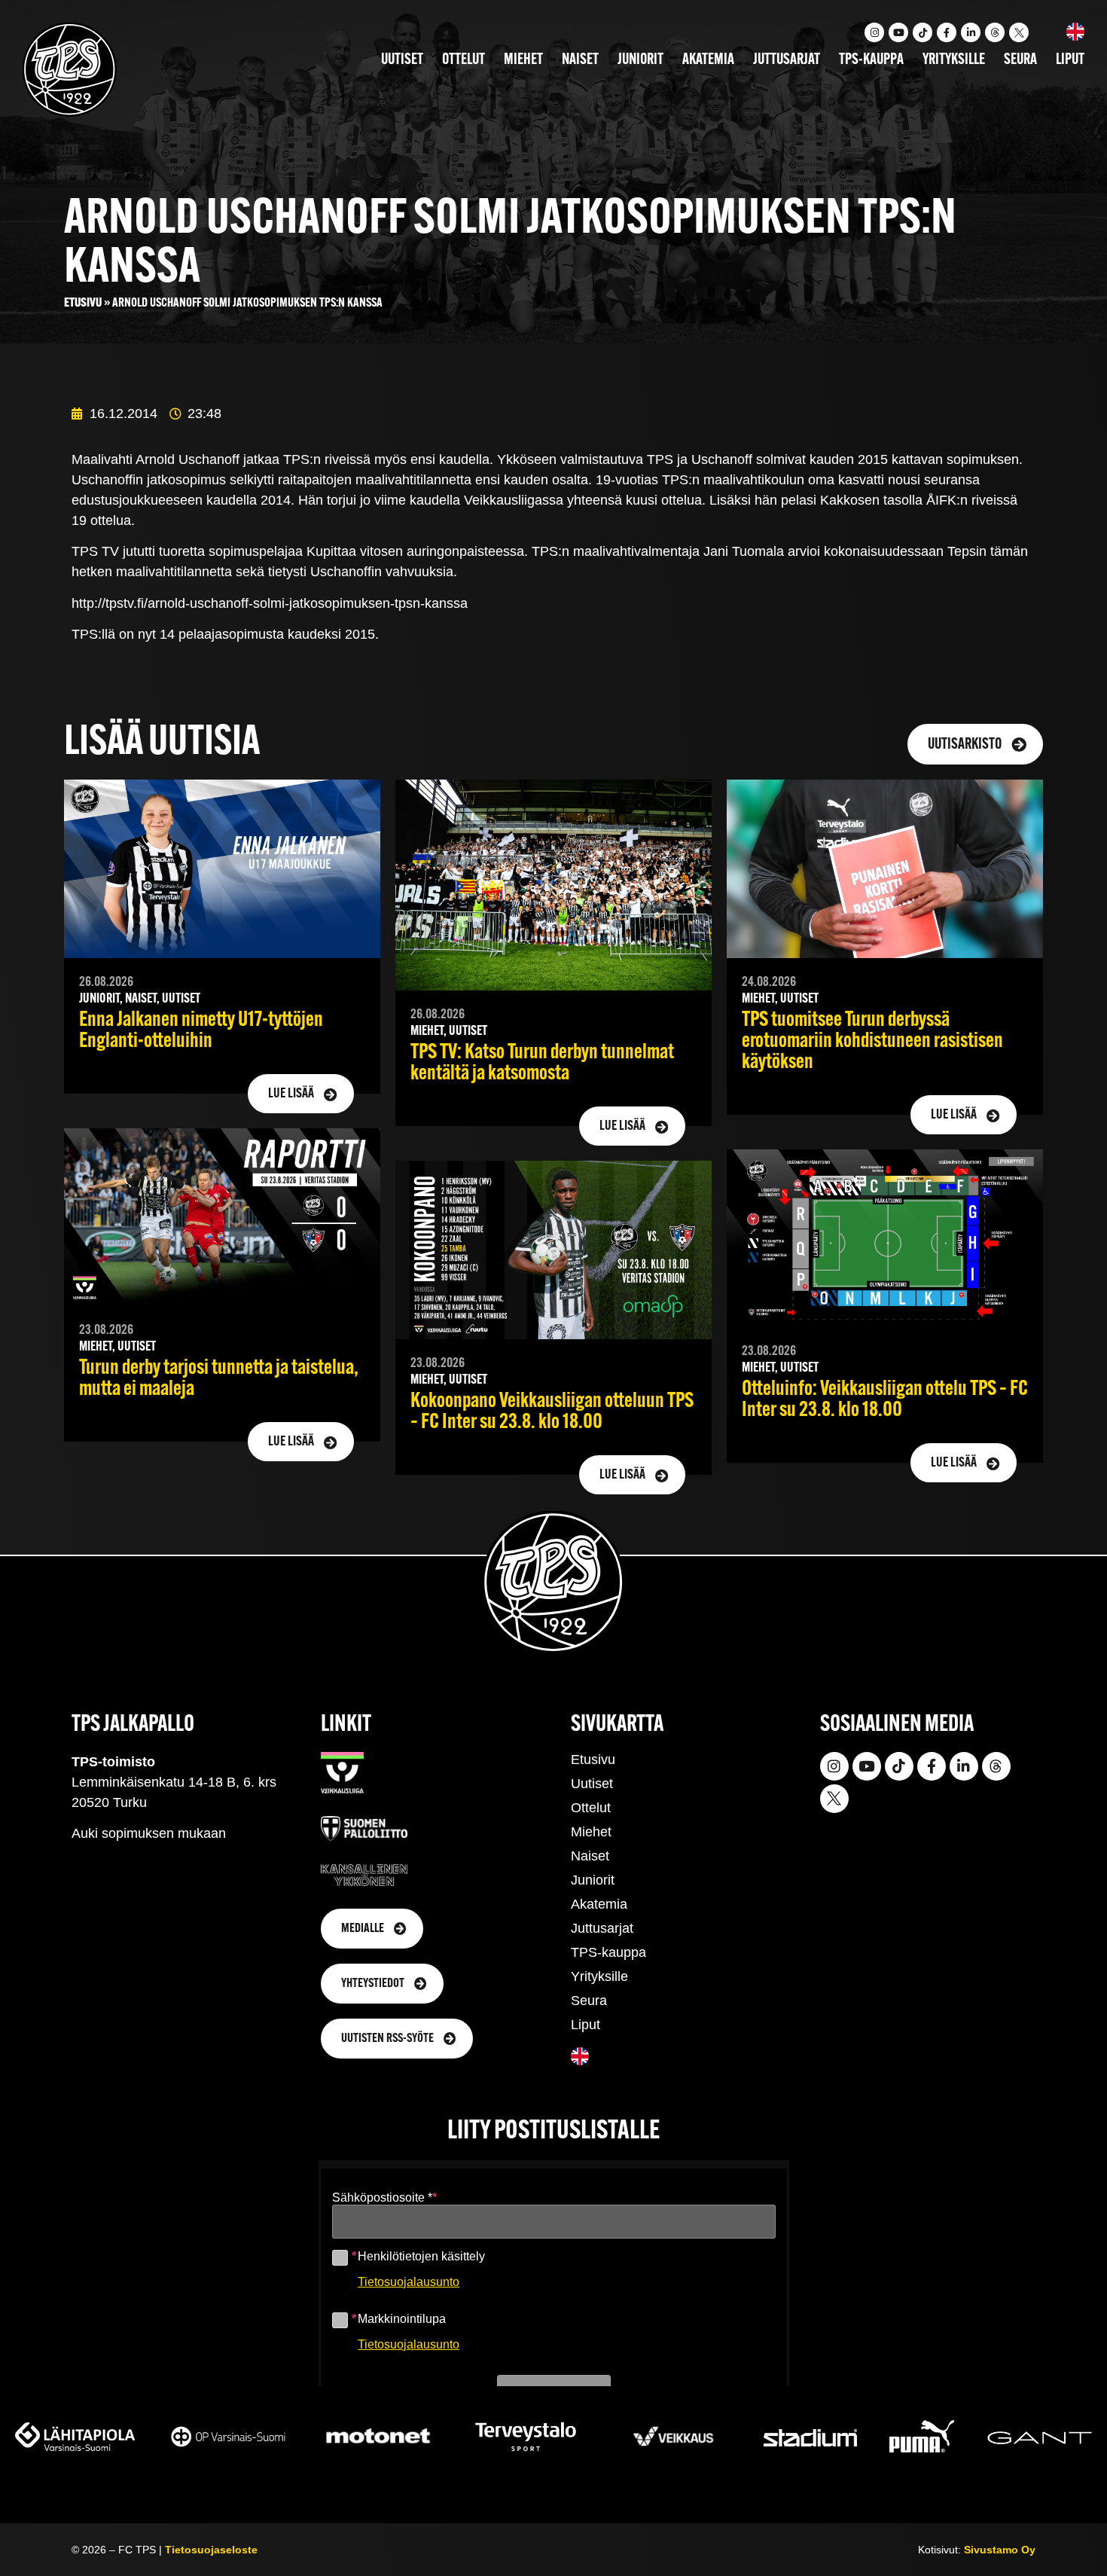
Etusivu (83, 303)
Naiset (580, 60)
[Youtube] (898, 32)
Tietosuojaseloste (211, 2550)
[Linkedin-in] (971, 32)
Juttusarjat (787, 60)
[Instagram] (874, 32)
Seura (1020, 60)
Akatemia (708, 60)
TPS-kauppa (871, 60)
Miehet (523, 60)
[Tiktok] (922, 32)
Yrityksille (954, 60)
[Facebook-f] (947, 32)
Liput (1070, 60)
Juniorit (640, 60)
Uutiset (402, 60)
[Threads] (995, 32)
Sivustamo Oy (1000, 2550)
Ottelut (464, 60)
